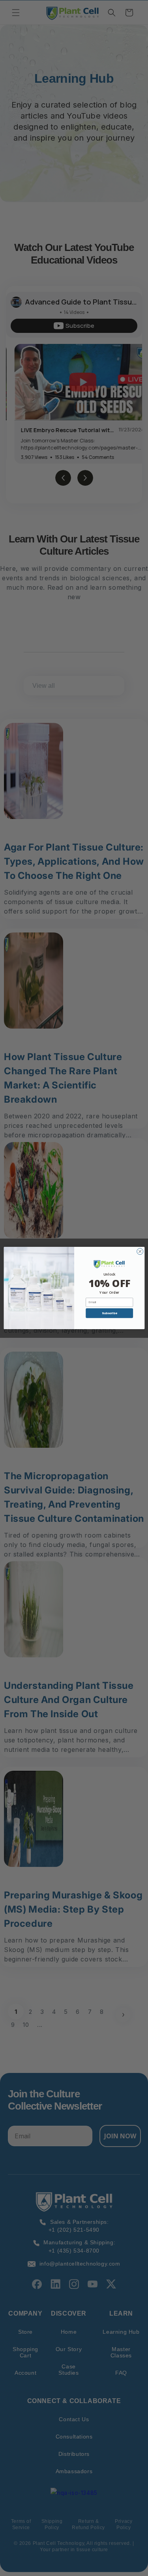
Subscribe (109, 1313)
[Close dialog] (140, 1252)
